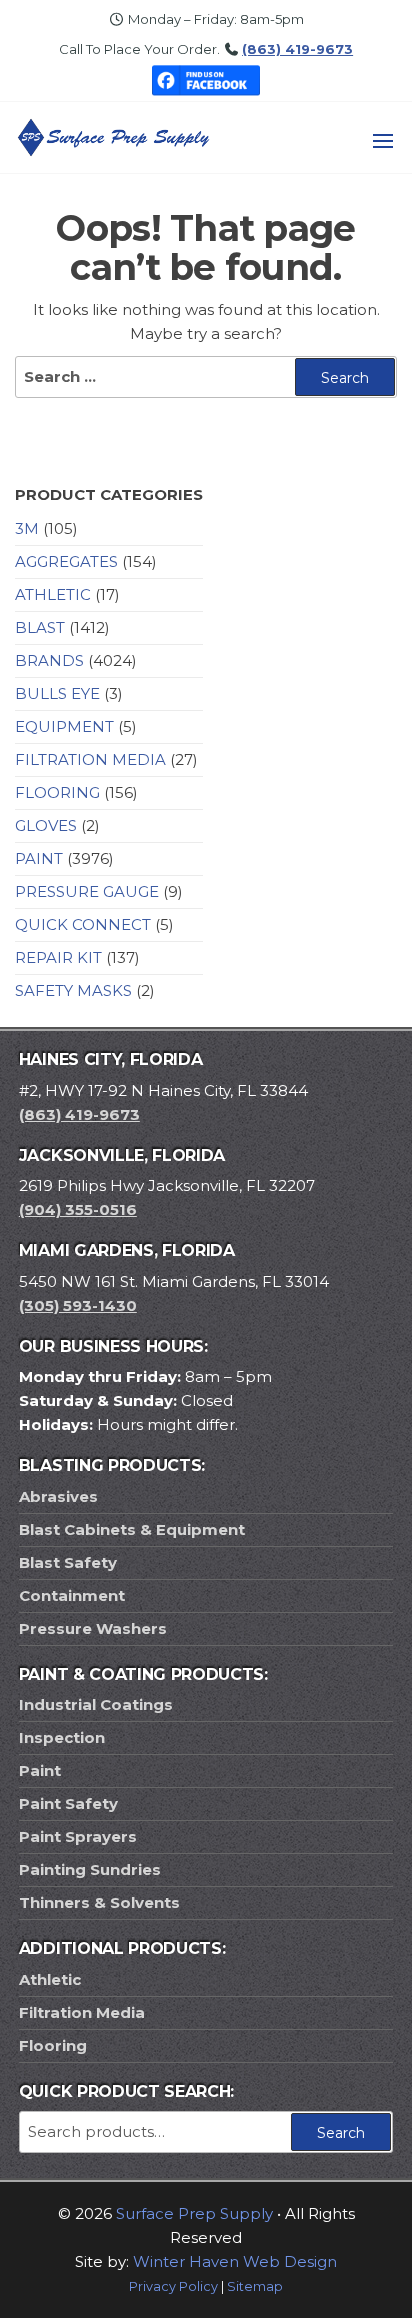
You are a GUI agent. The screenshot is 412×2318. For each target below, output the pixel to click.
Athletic (53, 594)
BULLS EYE (57, 693)
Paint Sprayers (78, 1836)
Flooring (57, 792)
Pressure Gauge (87, 891)
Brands (49, 660)
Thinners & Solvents (99, 1902)
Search (341, 2133)
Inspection (62, 1737)
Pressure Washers (93, 1628)
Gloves (46, 825)
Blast (40, 627)
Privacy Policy (173, 2286)
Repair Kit (58, 957)
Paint (39, 858)
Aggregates (66, 561)
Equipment (64, 726)
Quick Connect (83, 924)
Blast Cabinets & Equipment (132, 1529)
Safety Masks (73, 990)
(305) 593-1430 (78, 1305)
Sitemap (255, 2286)
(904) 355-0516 (78, 1209)
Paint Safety (68, 1803)
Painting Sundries (90, 1869)
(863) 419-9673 (297, 49)
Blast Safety (68, 1562)
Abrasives (58, 1496)
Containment (72, 1595)
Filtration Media (90, 759)
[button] (383, 141)
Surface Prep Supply (194, 2213)
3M (27, 528)
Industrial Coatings (96, 1704)
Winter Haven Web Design (235, 2261)
